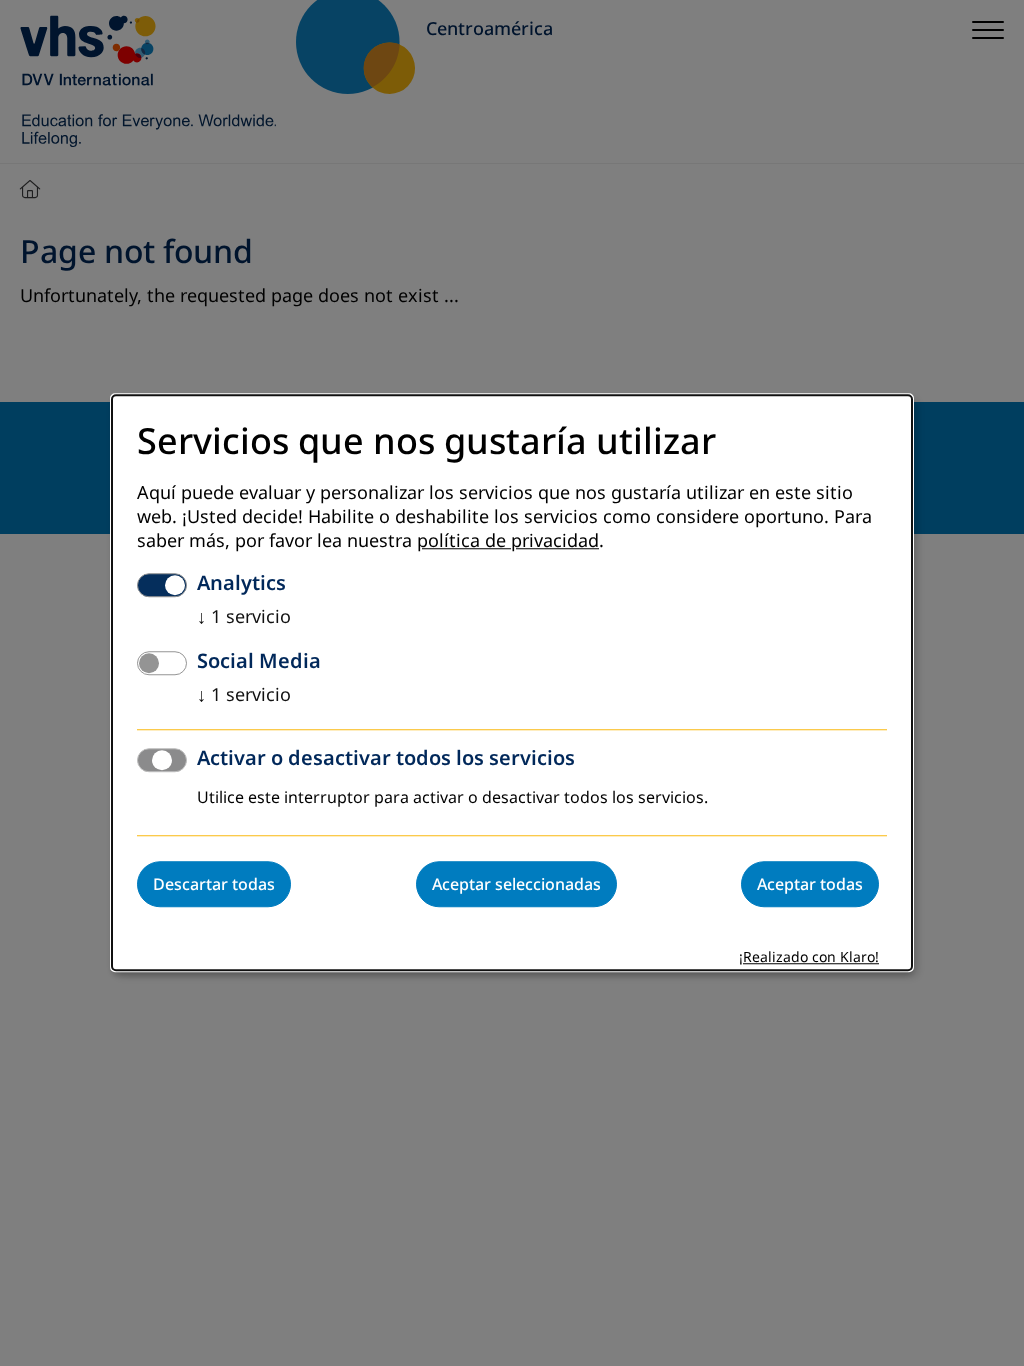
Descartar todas (214, 885)
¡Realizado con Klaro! (809, 958)
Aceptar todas (810, 885)
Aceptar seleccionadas (516, 885)
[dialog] (512, 682)
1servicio (244, 618)
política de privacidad (508, 542)
